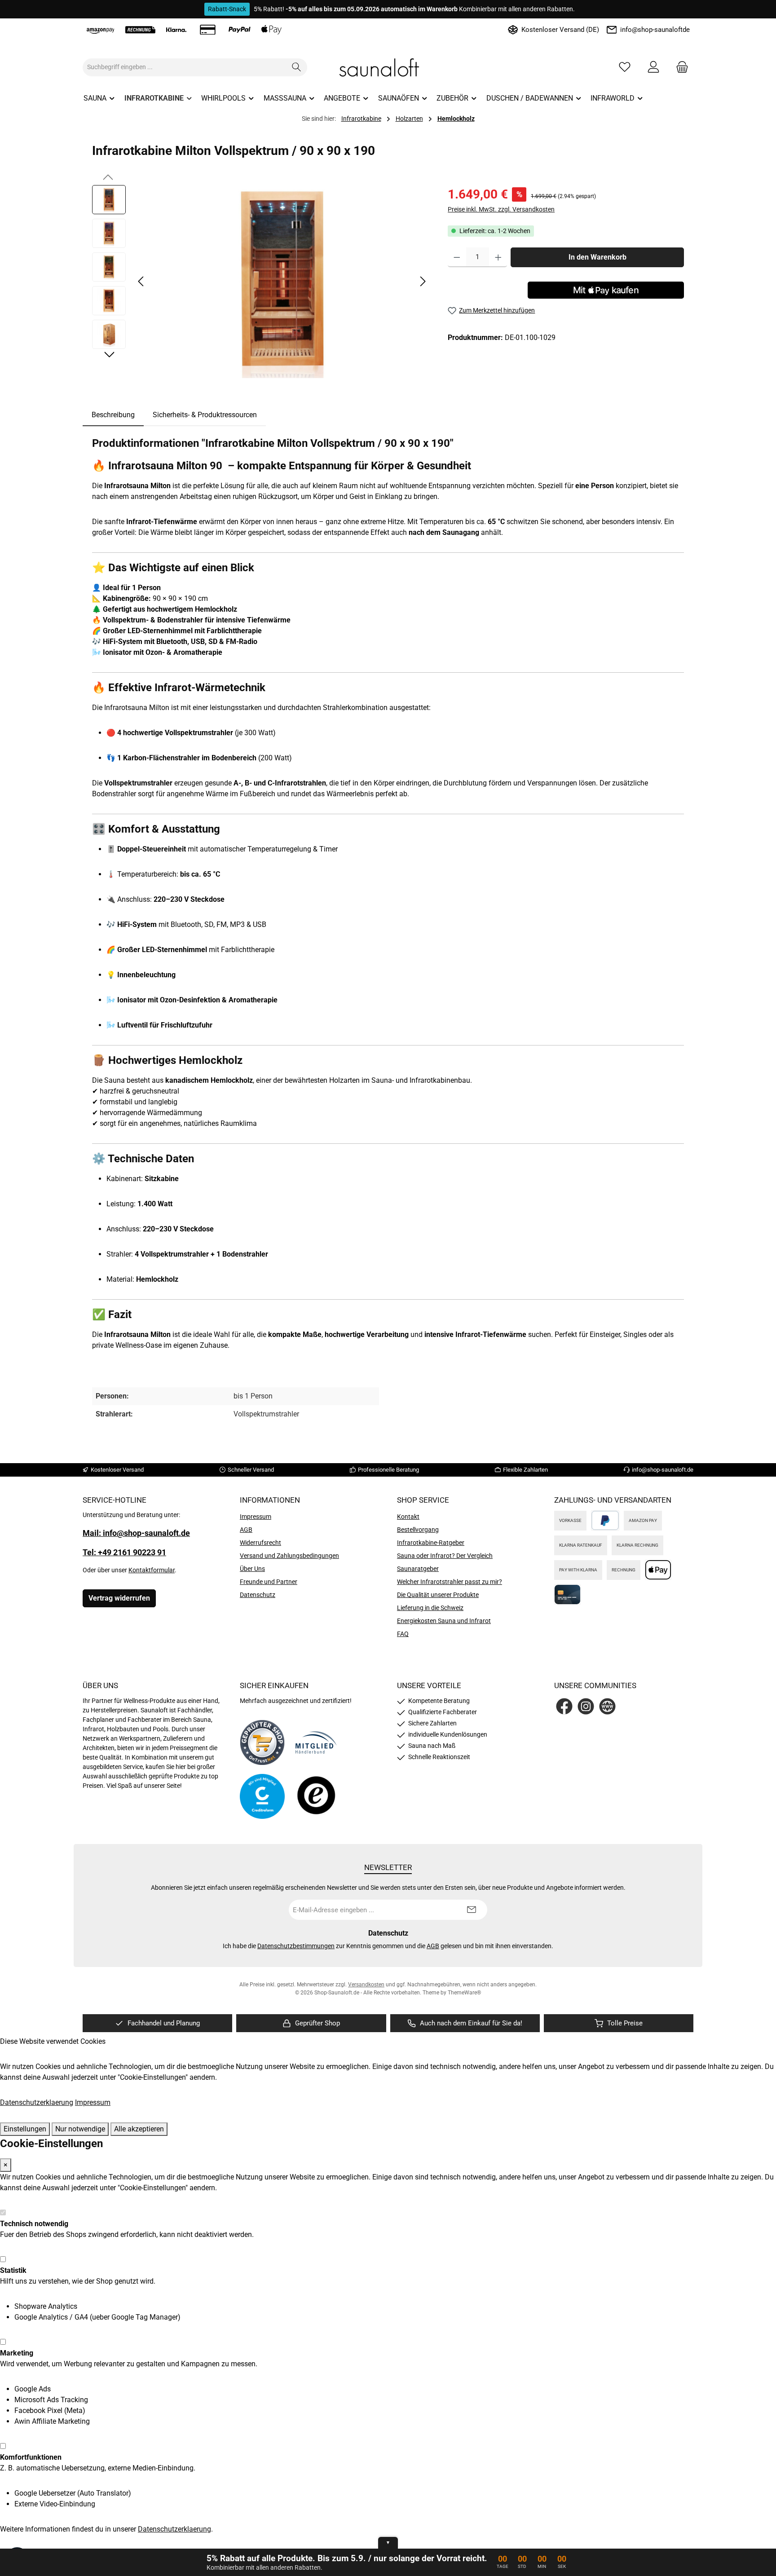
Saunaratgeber (418, 1569)
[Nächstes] (423, 281)
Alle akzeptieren (139, 2129)
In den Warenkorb (597, 257)
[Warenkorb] (679, 67)
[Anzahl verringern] (457, 257)
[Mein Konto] (653, 67)
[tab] (113, 415)
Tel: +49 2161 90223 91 (124, 1552)
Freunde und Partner (269, 1582)
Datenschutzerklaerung (37, 2102)
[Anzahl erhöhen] (498, 257)
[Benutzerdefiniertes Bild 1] (262, 1742)
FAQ (403, 1634)
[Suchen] (297, 67)
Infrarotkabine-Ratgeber (431, 1543)
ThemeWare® (464, 1993)
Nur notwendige (80, 2129)
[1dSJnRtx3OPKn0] (282, 282)
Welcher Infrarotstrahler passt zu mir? (450, 1582)
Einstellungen (25, 2129)
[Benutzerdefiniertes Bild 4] (316, 1796)
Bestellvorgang (418, 1530)
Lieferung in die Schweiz (430, 1608)
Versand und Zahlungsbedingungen (289, 1556)
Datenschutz (258, 1595)
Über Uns (252, 1569)
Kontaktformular (152, 1570)
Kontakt (408, 1517)
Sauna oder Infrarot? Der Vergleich (445, 1556)
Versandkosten (366, 1985)
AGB (246, 1530)
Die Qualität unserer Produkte (438, 1595)
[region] (261, 282)
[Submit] (472, 1910)
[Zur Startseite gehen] (388, 67)
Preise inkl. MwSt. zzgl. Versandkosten (501, 209)
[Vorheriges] (141, 281)
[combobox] (185, 67)
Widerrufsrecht (260, 1543)
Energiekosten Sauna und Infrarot (444, 1621)
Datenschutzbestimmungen (296, 1946)
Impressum (256, 1517)
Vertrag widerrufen (119, 1598)
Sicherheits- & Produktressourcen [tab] (205, 415)
